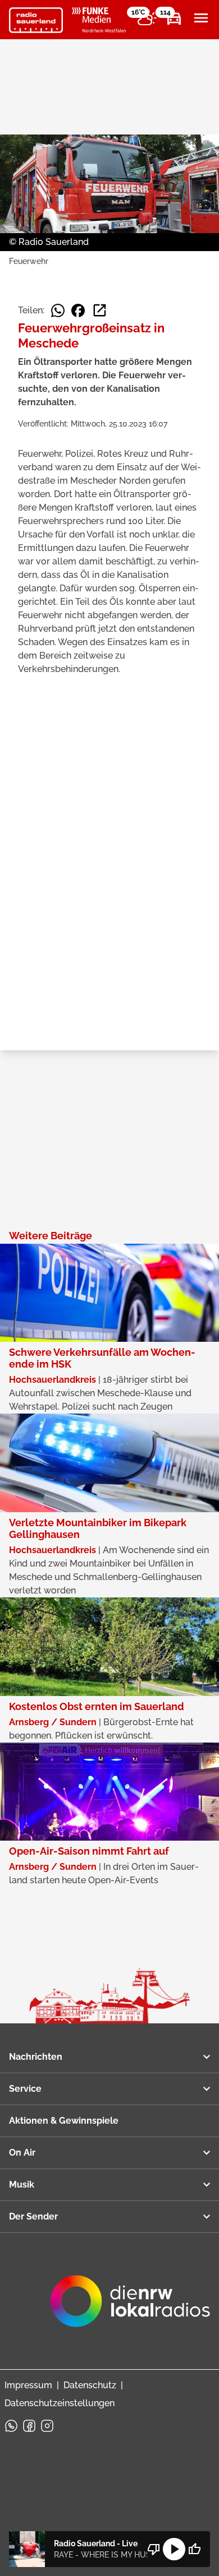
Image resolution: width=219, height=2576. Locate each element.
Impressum (28, 2385)
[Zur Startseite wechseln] (36, 20)
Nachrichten (36, 2057)
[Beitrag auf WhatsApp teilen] (58, 311)
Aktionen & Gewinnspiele (64, 2121)
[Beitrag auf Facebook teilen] (78, 311)
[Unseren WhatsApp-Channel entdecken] (11, 2426)
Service (25, 2089)
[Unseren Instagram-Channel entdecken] (47, 2426)
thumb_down (154, 2549)
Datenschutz (90, 2385)
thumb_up (194, 2549)
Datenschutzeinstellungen (60, 2403)
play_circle (174, 2549)
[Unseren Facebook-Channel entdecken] (29, 2426)
